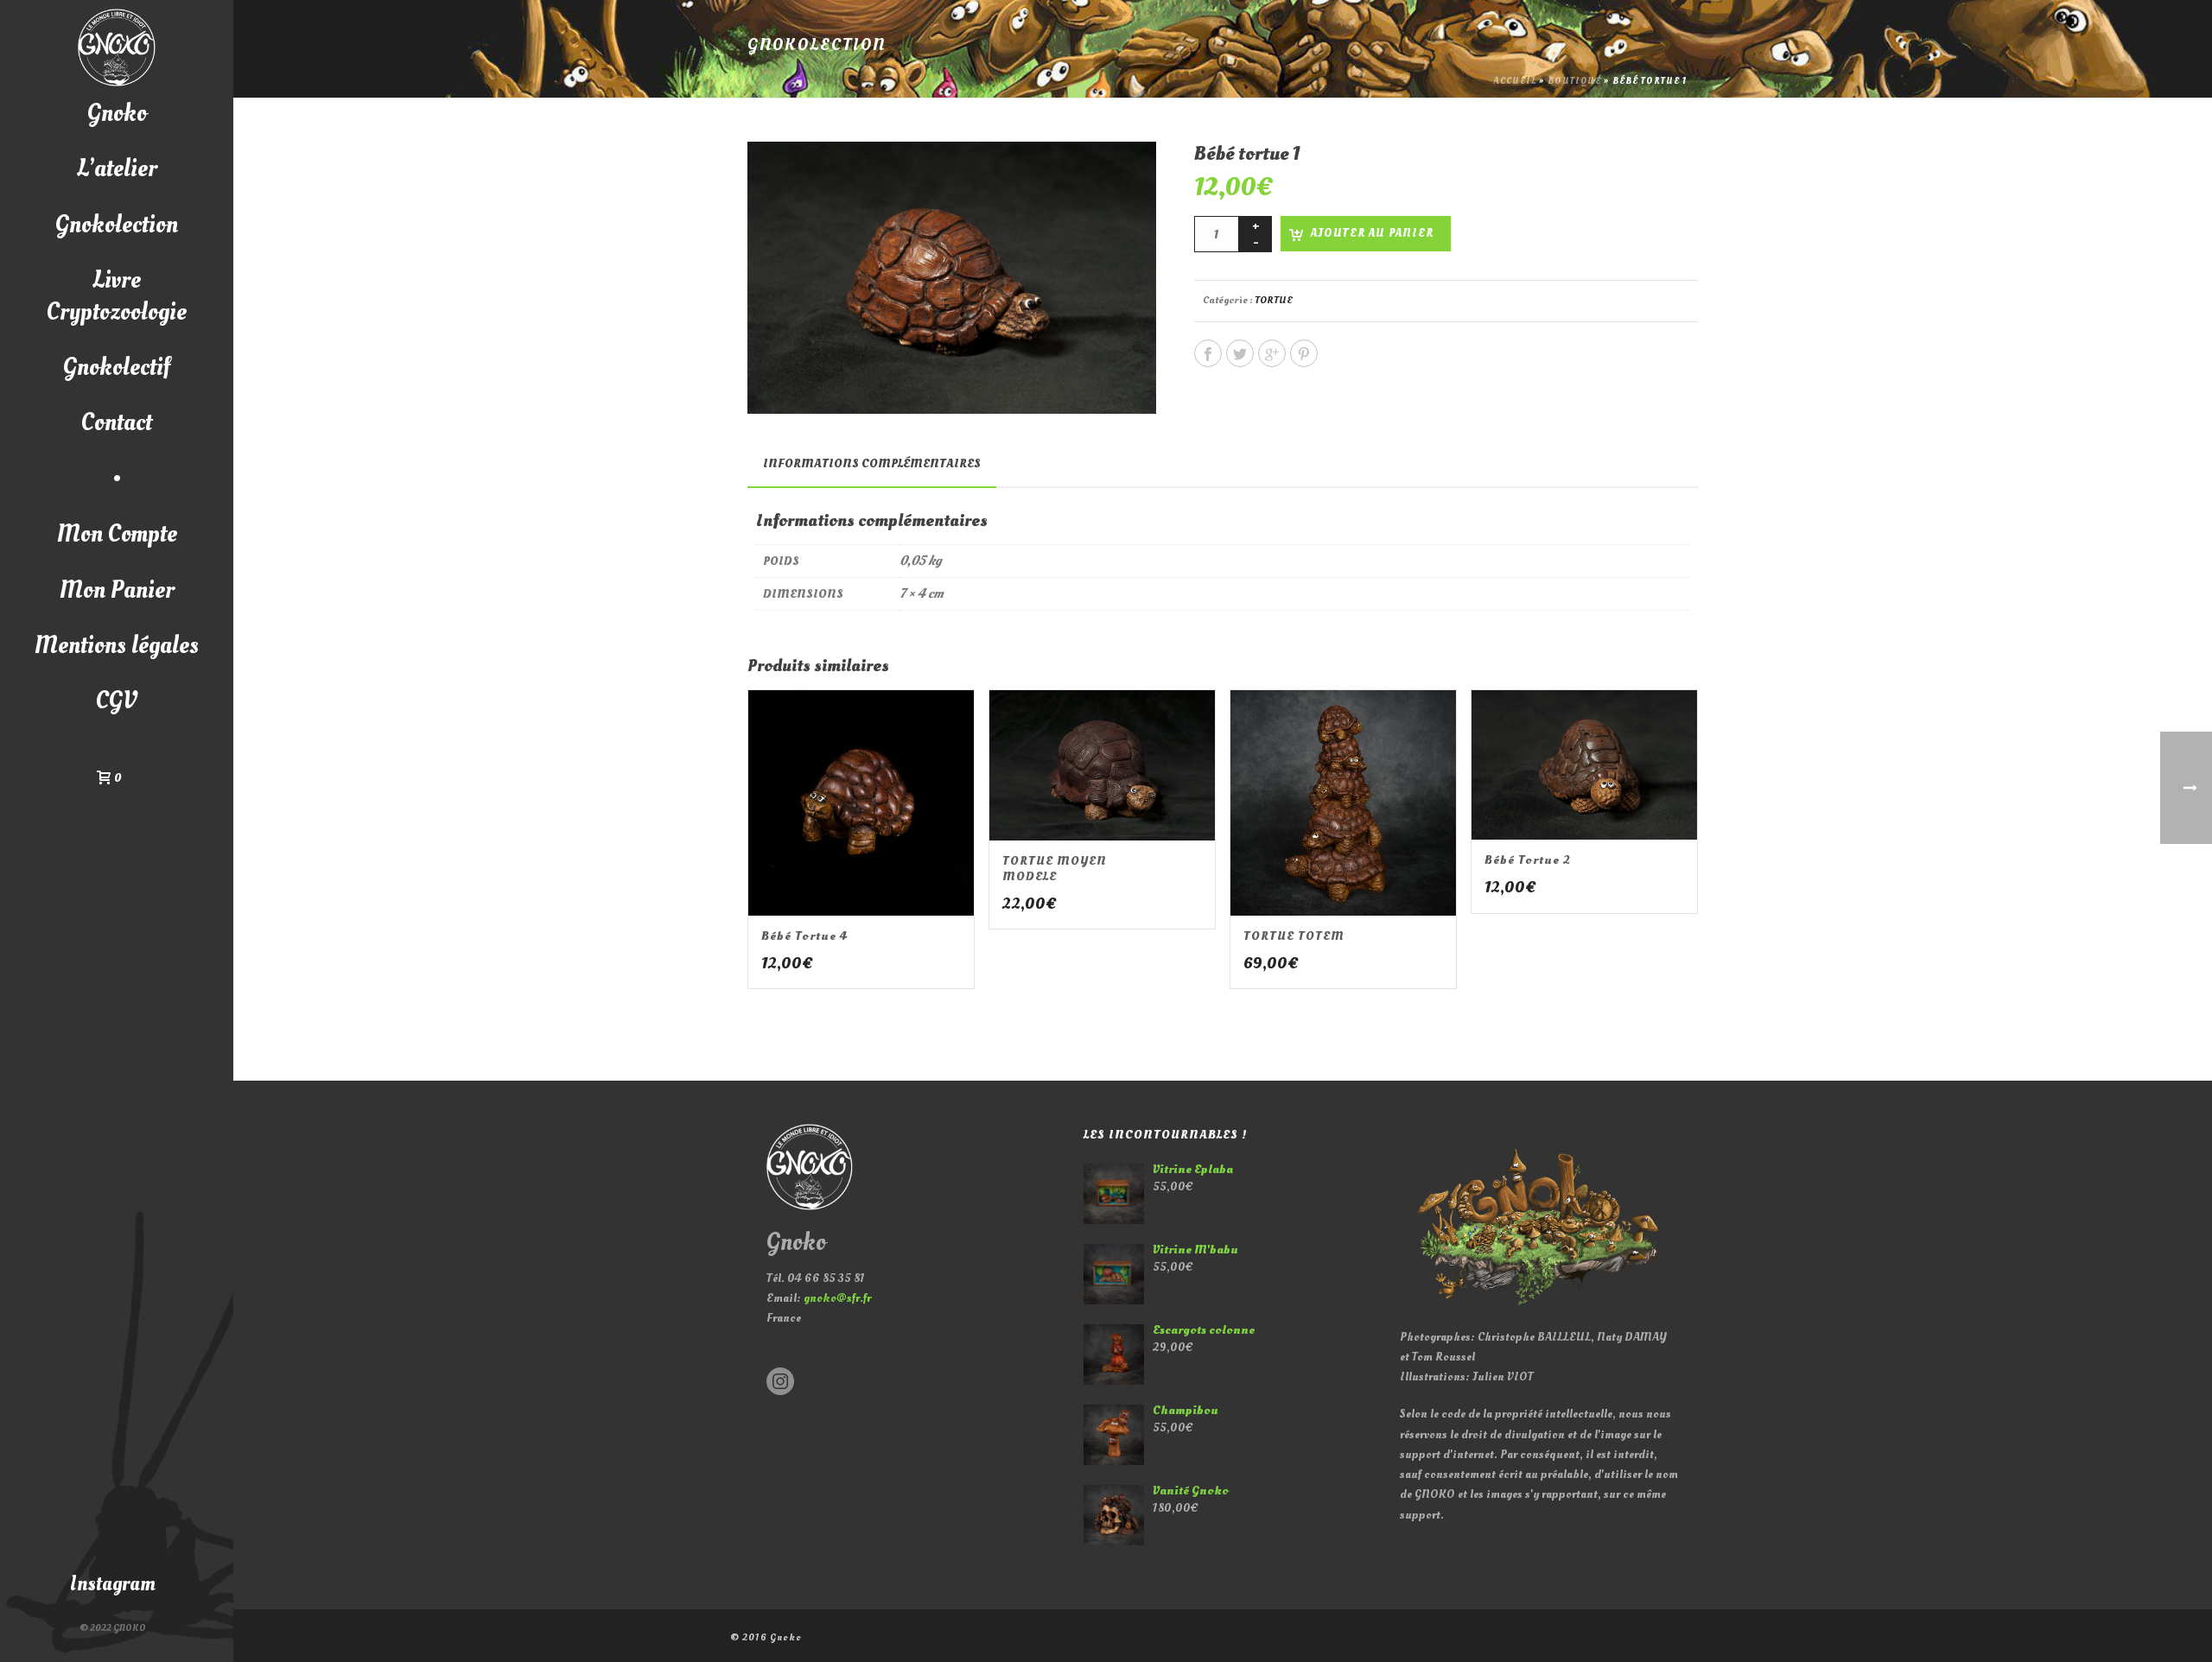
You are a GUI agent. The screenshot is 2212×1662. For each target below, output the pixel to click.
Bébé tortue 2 (1528, 860)
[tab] (872, 464)
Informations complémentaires (872, 463)
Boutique (1574, 81)
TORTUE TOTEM (1294, 936)
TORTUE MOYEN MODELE (1055, 869)
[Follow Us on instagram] (780, 1383)
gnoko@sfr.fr (837, 1298)
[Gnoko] (117, 48)
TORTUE (1274, 300)
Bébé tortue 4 (804, 936)
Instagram (113, 1584)
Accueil (1515, 81)
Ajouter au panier (1372, 233)
